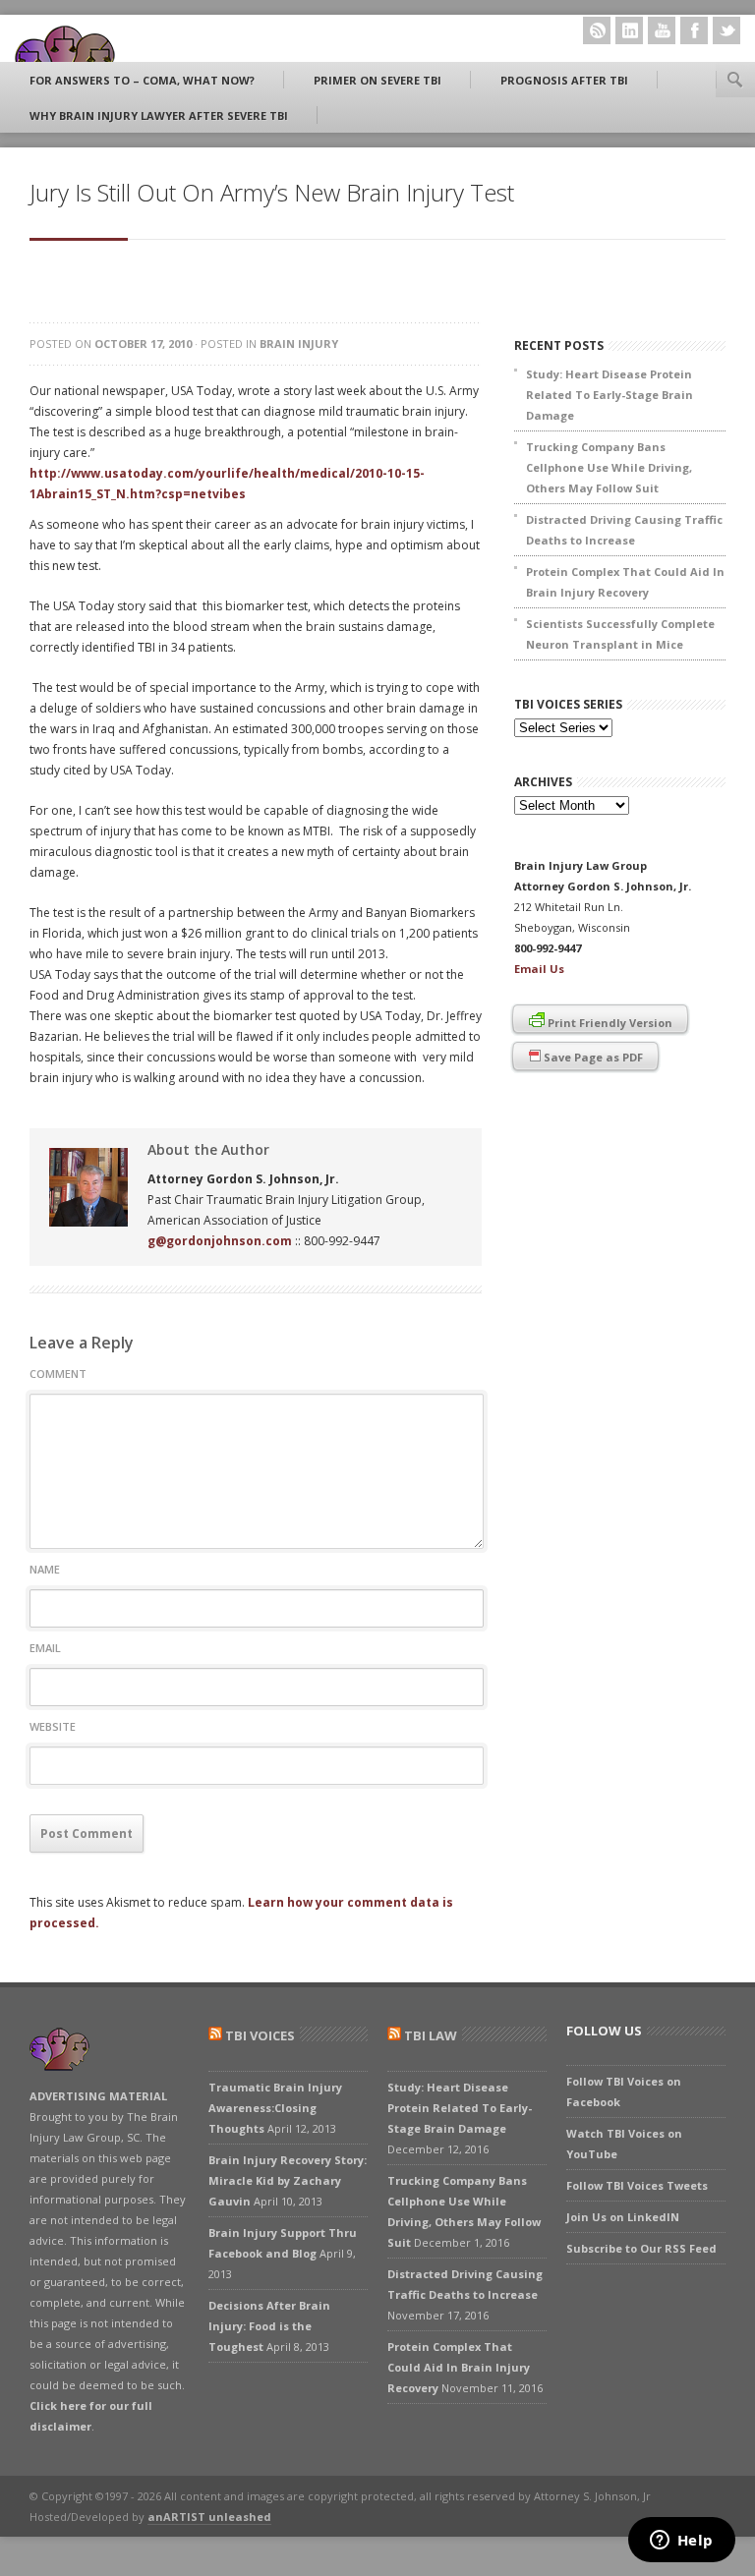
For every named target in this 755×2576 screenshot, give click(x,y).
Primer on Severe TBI (377, 80)
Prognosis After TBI (564, 80)
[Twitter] (726, 30)
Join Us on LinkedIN (623, 2217)
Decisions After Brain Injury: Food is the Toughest (269, 2326)
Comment (58, 1374)
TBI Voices (260, 2035)
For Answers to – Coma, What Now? (142, 80)
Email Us (539, 969)
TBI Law (431, 2035)
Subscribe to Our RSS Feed (641, 2248)
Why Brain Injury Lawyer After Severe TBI (159, 115)
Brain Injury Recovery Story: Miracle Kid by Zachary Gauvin (288, 2180)
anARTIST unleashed (209, 2517)
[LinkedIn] (629, 30)
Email (45, 1648)
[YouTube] (662, 30)
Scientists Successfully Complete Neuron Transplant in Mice (620, 634)
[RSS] (597, 30)
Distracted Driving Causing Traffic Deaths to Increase (624, 530)
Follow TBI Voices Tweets (637, 2185)
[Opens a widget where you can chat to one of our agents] (681, 2542)
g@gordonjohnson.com (220, 1241)
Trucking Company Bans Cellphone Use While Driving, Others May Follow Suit (609, 467)
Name (45, 1569)
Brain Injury (299, 343)
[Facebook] (694, 30)
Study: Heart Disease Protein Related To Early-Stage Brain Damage (610, 395)
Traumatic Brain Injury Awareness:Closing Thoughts (275, 2108)
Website (53, 1726)
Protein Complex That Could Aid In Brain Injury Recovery (625, 582)
